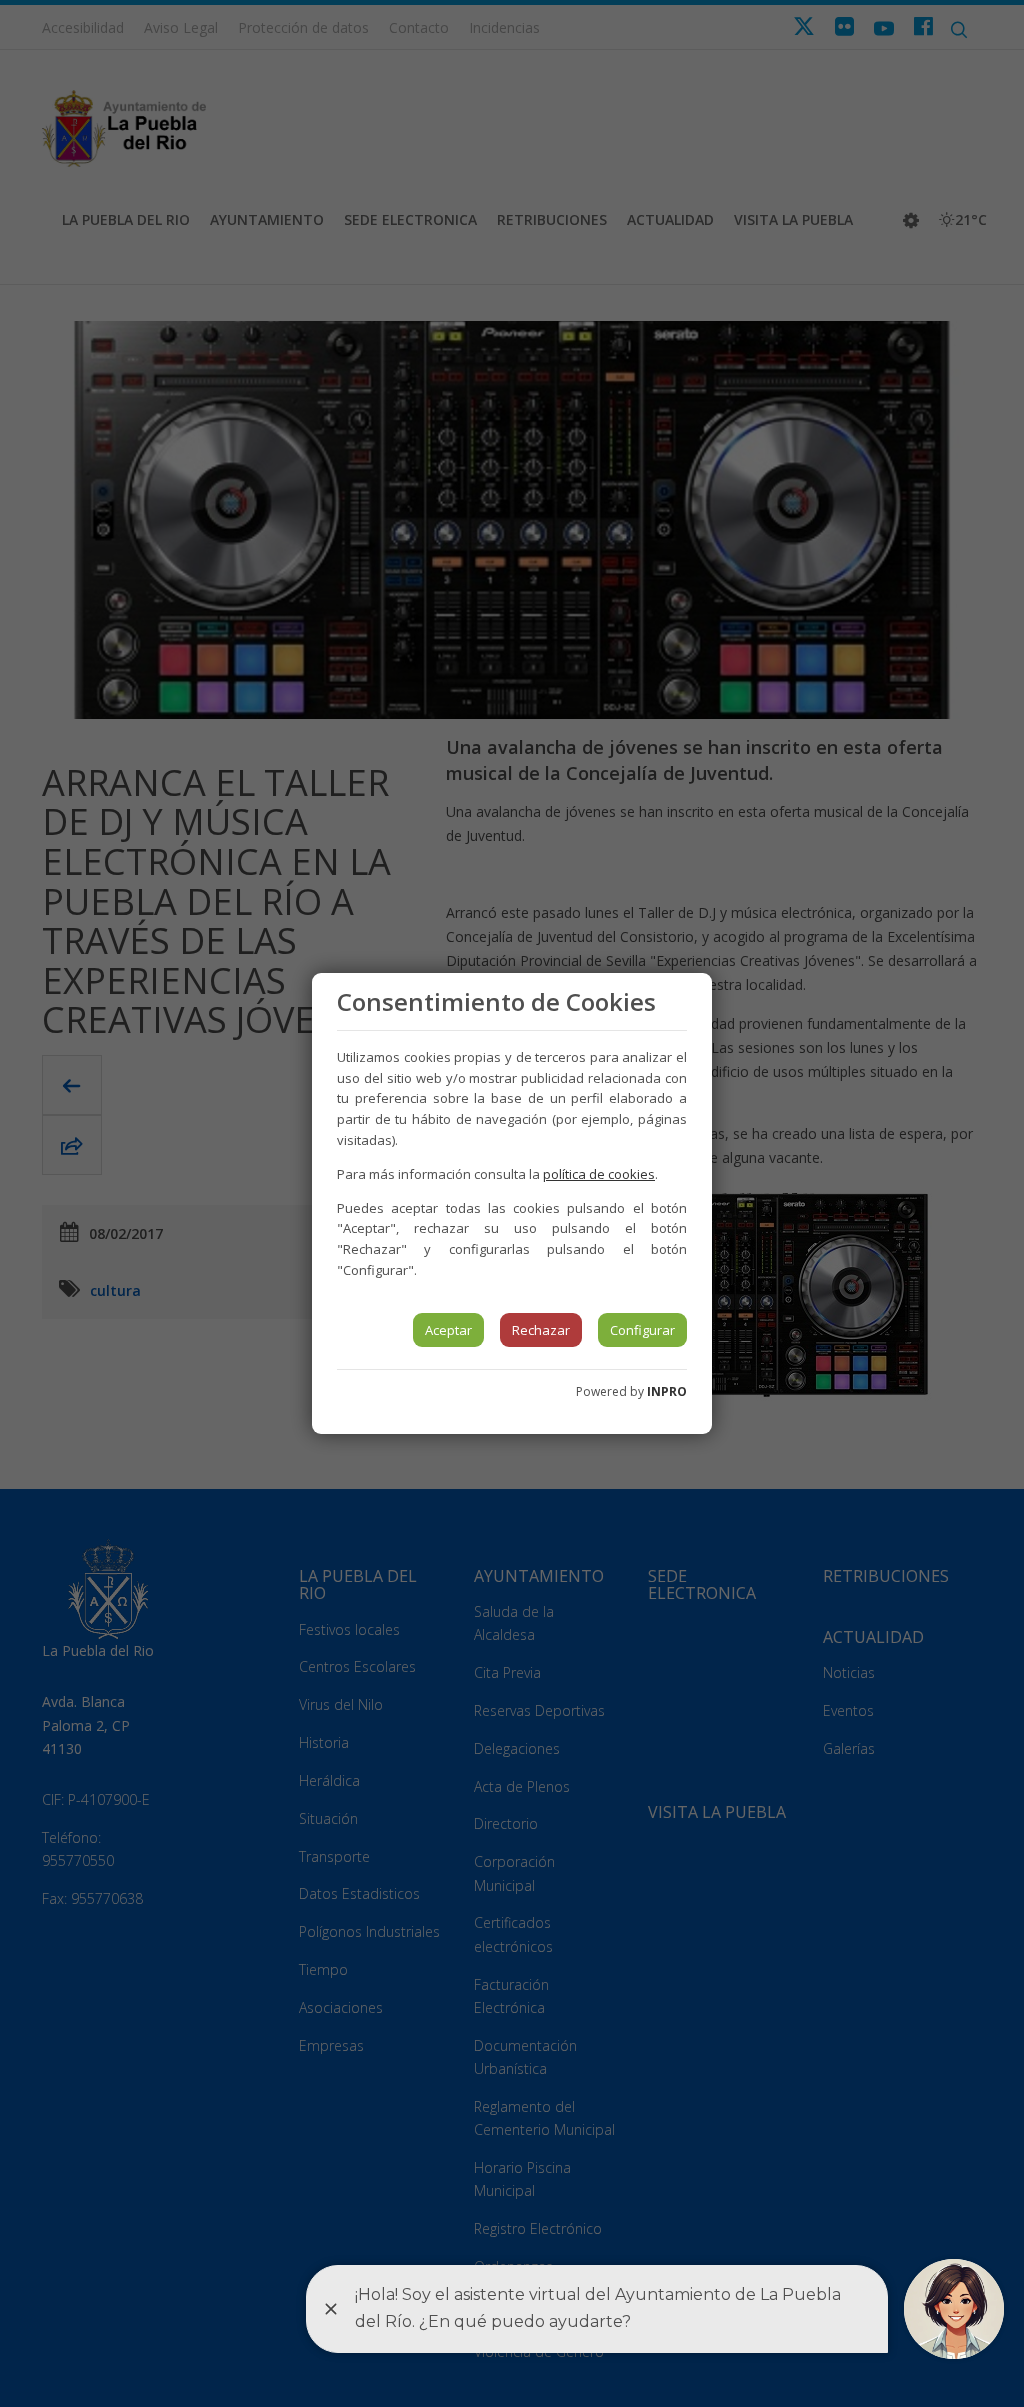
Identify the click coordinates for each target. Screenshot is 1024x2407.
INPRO (667, 1391)
